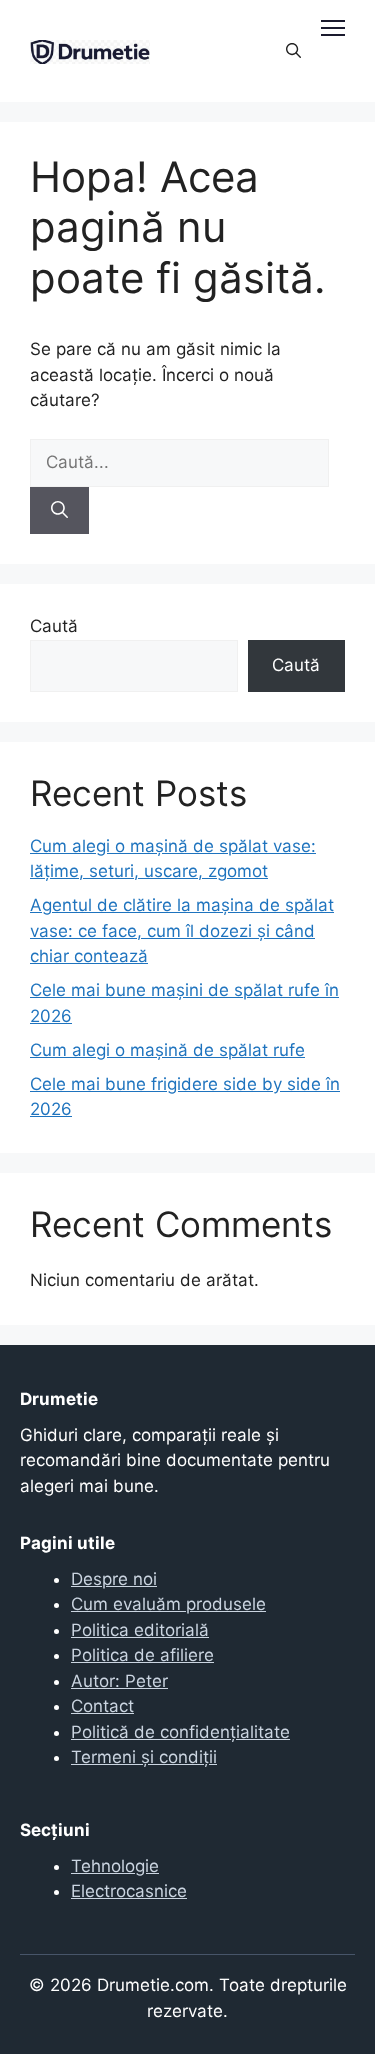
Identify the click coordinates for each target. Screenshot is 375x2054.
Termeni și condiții (144, 1757)
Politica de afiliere (142, 1655)
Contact (102, 1706)
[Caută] (59, 511)
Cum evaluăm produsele (168, 1604)
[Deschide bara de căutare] (293, 51)
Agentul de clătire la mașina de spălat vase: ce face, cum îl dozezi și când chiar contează (182, 930)
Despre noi (114, 1579)
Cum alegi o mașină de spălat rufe (167, 1050)
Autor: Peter (119, 1681)
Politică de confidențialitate (180, 1732)
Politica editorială (140, 1630)
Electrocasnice (129, 1891)
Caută (54, 626)
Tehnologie (115, 1866)
